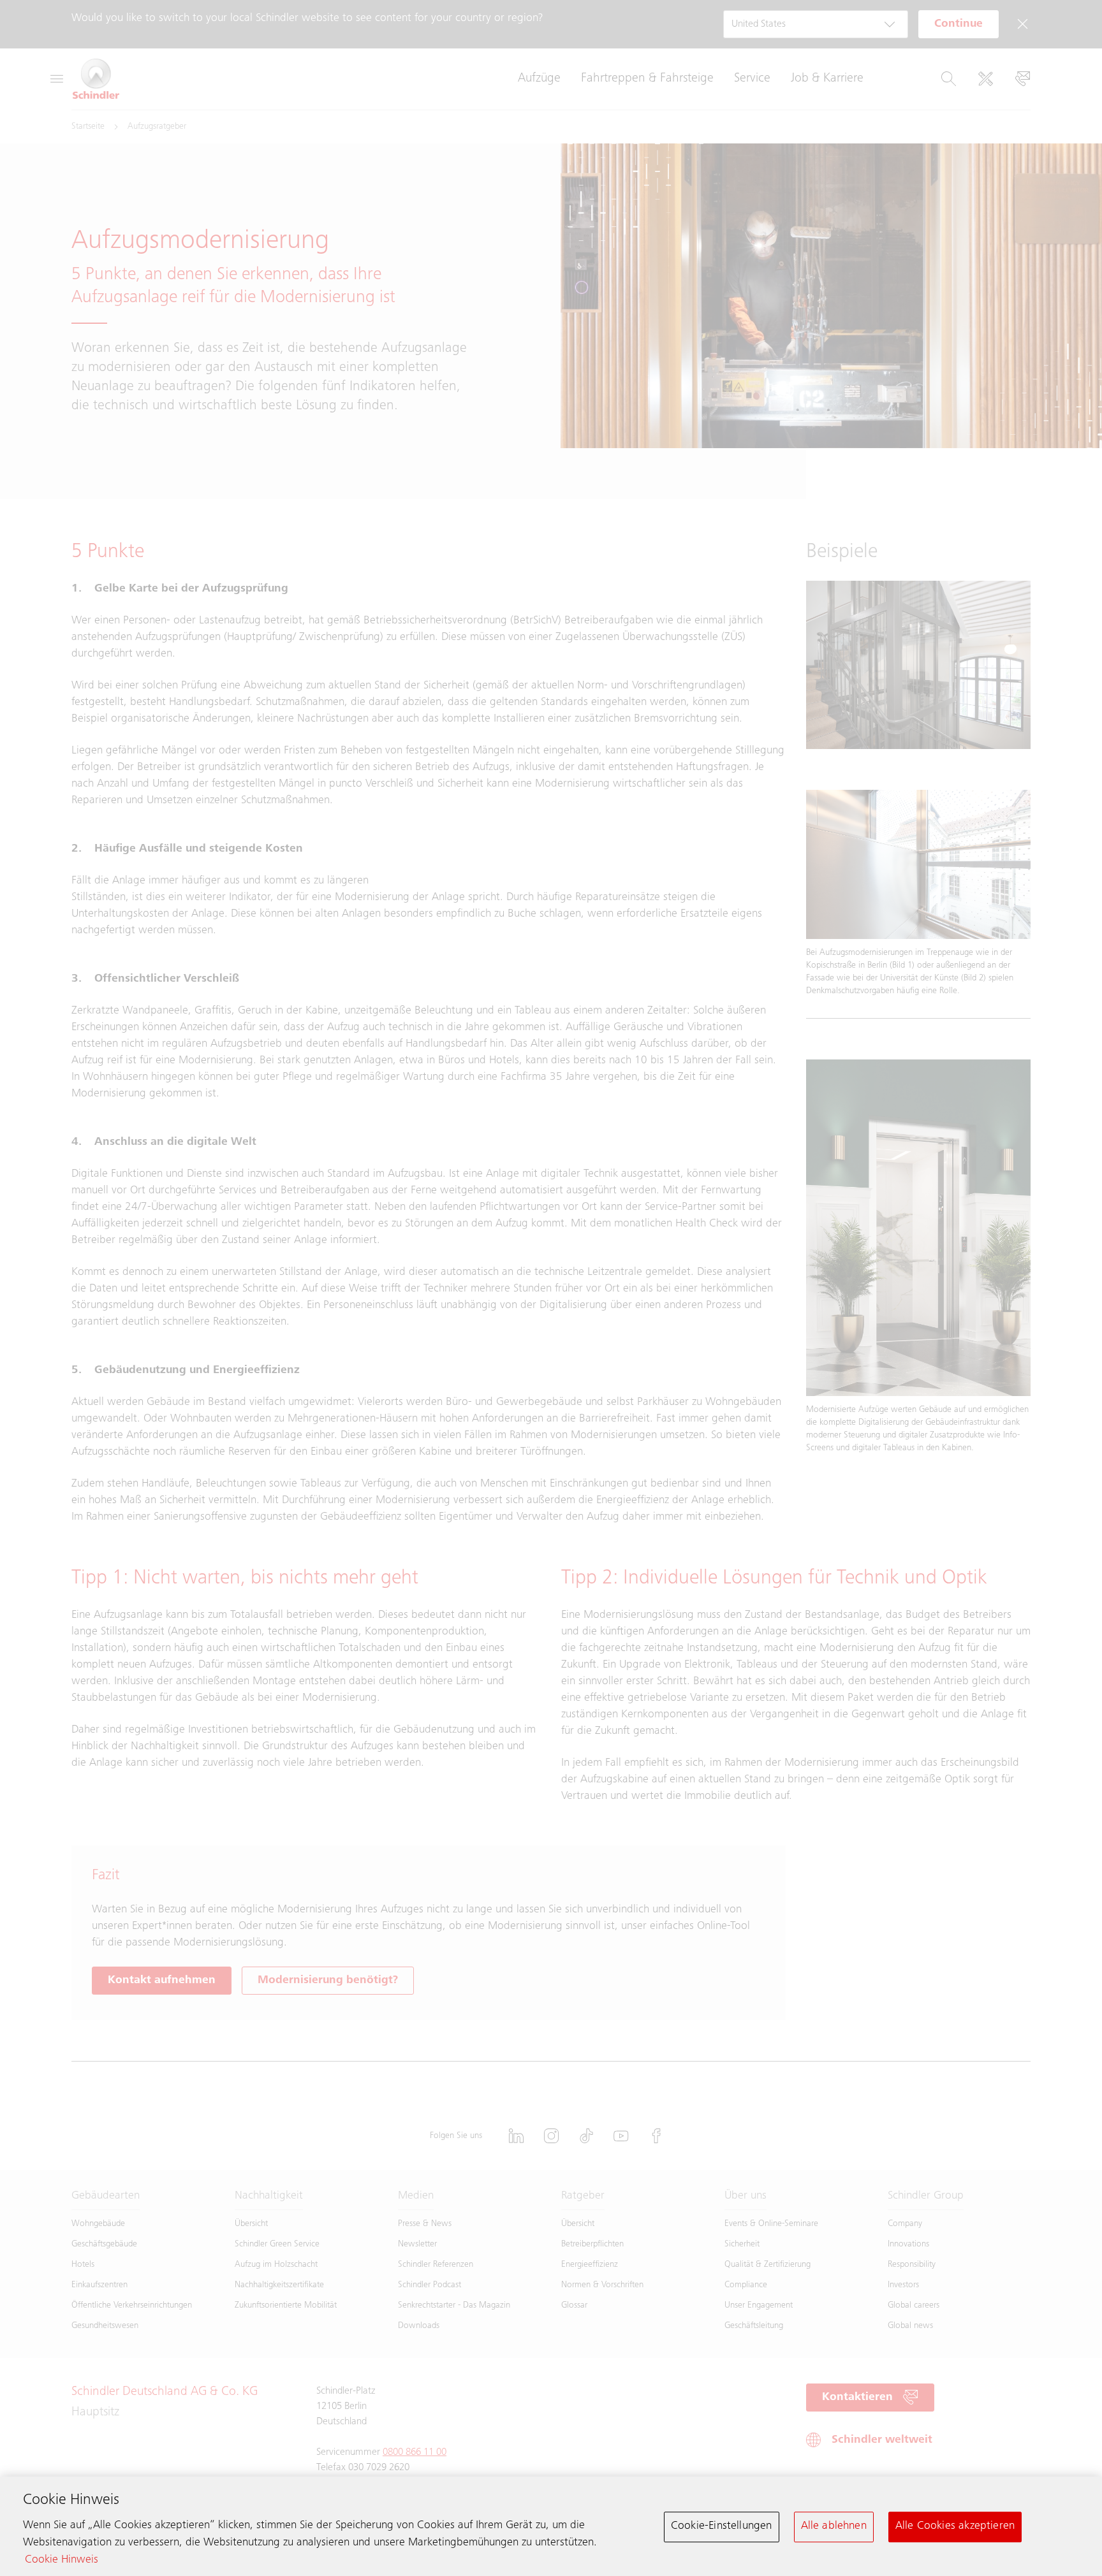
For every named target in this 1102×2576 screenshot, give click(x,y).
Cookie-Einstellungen (722, 2526)
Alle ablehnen (834, 2526)
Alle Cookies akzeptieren (955, 2526)
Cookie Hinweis (62, 2560)
